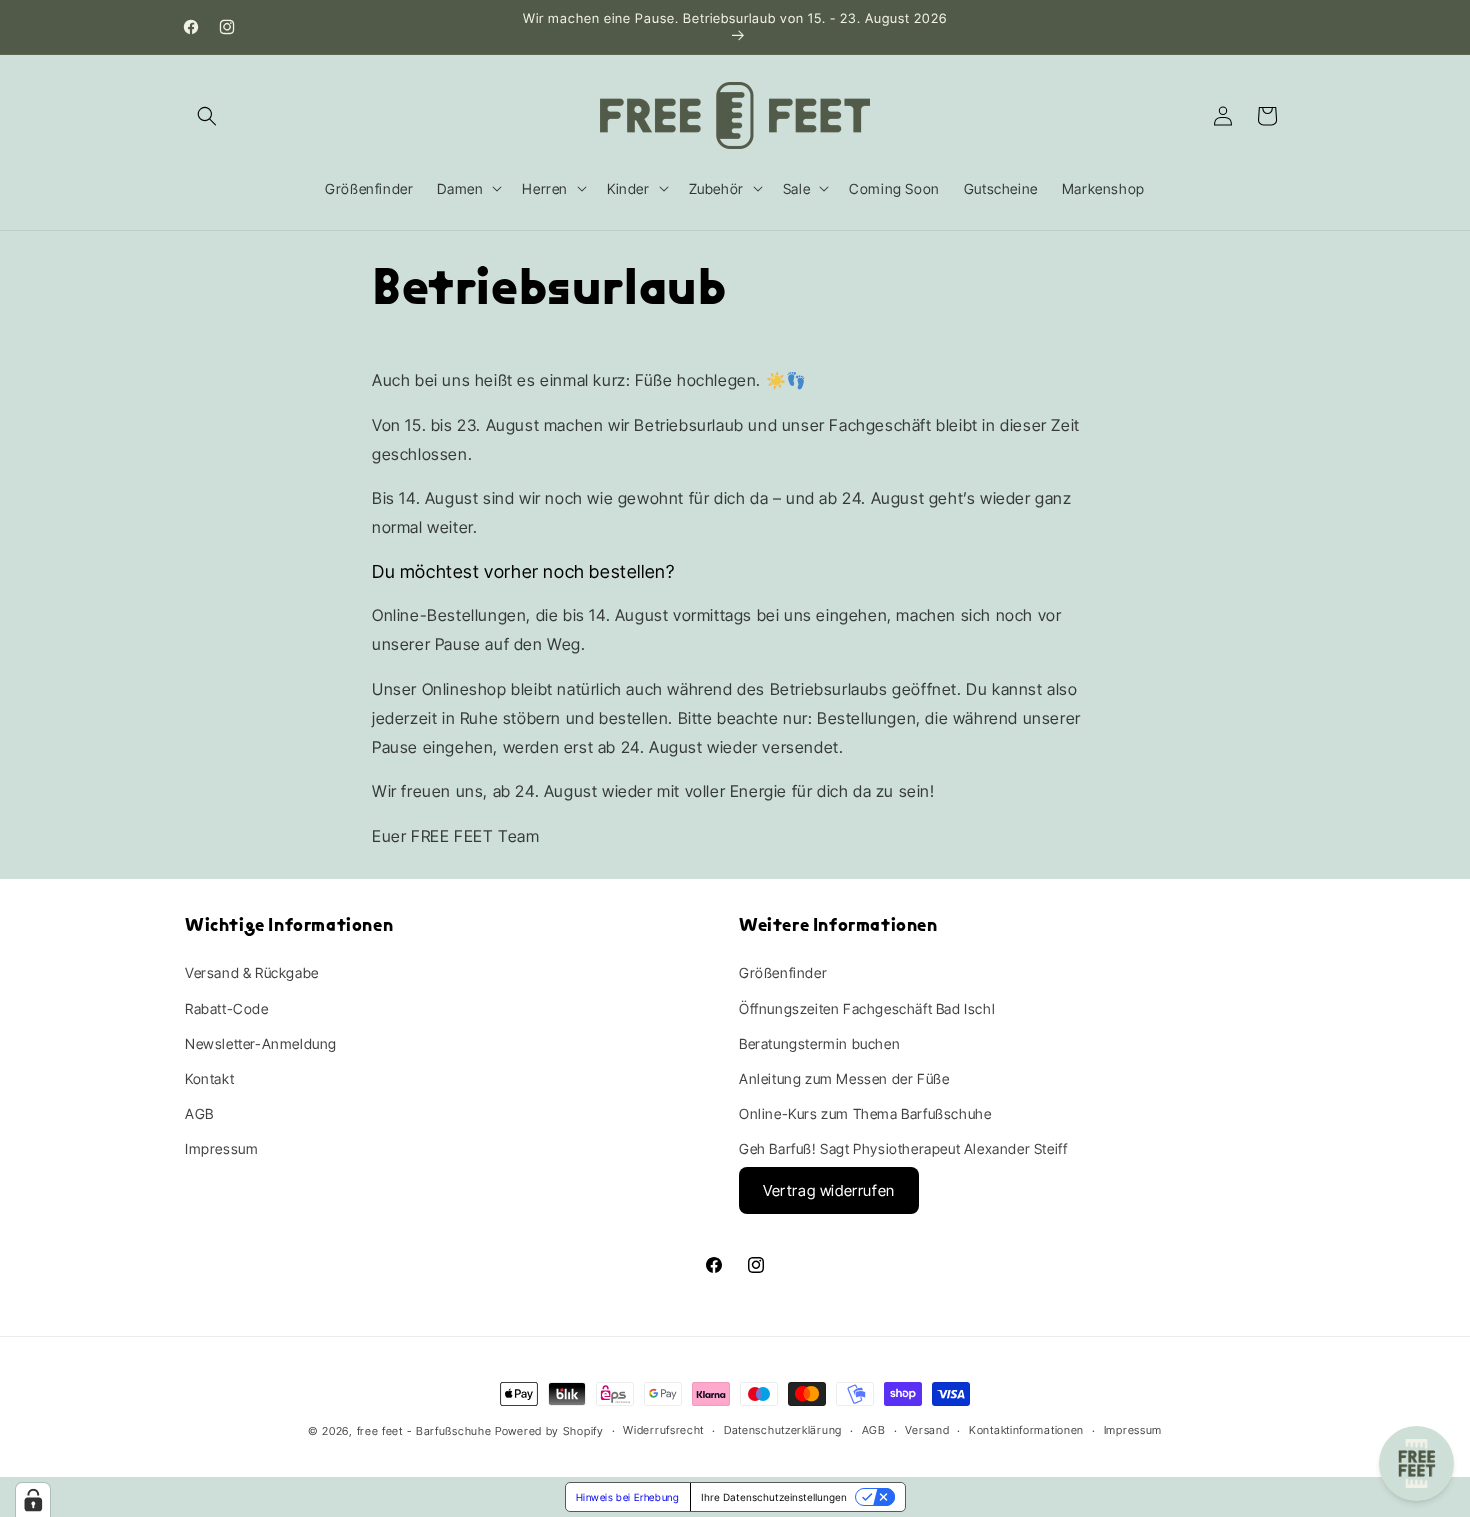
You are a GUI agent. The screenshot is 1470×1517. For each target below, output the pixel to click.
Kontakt (209, 1078)
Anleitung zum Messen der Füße (844, 1078)
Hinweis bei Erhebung (628, 1497)
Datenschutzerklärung (783, 1430)
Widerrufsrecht (663, 1430)
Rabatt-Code (227, 1008)
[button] (207, 116)
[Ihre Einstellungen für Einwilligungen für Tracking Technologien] (33, 1500)
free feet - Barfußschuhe (424, 1431)
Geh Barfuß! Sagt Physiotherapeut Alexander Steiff (903, 1148)
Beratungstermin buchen (819, 1043)
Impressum (221, 1148)
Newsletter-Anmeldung (261, 1043)
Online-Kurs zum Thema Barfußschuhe (865, 1113)
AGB (199, 1113)
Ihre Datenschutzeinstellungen (774, 1497)
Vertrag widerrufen (829, 1190)
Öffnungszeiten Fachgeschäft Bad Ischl (867, 1008)
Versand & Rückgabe (252, 972)
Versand (927, 1430)
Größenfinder (783, 972)
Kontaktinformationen (1026, 1430)
